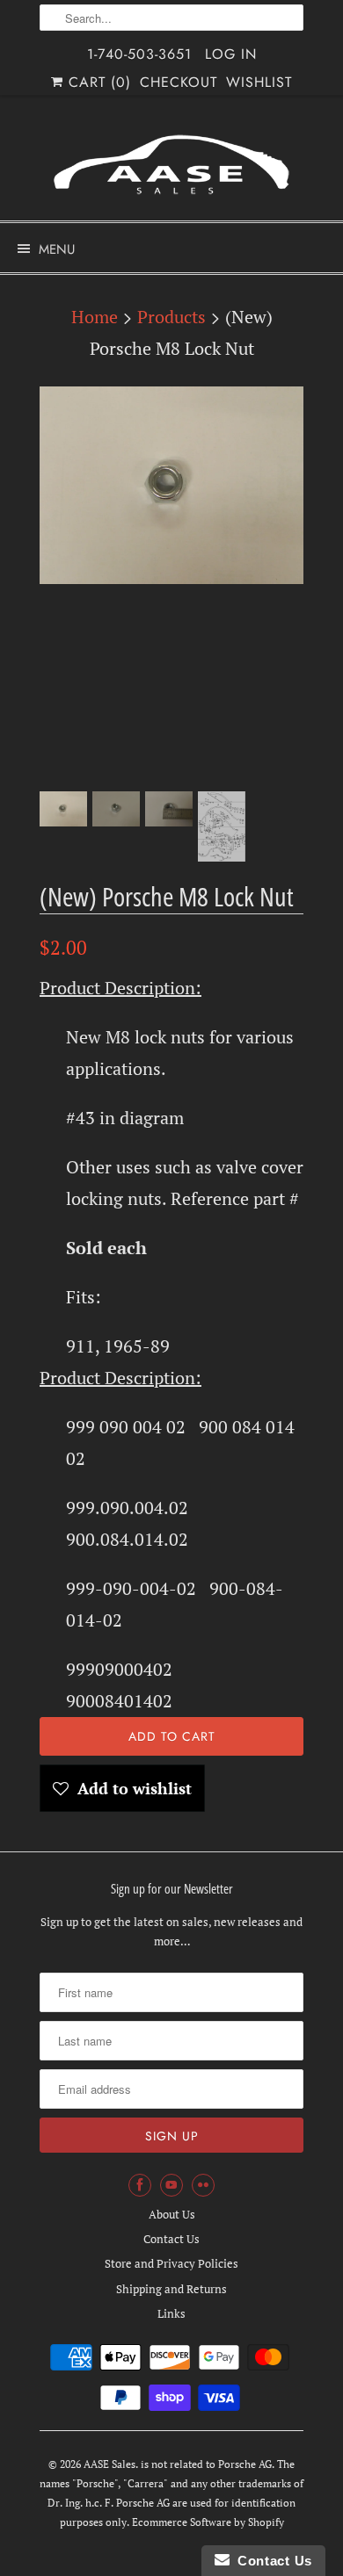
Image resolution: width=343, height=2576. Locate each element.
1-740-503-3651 (139, 54)
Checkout (179, 82)
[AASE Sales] (171, 165)
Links (171, 2313)
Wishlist (259, 82)
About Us (172, 2214)
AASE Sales (109, 2464)
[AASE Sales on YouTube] (171, 2185)
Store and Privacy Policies (171, 2263)
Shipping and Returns (171, 2289)
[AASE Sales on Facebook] (140, 2185)
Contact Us (171, 2239)
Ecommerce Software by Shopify (208, 2522)
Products (171, 317)
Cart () (97, 82)
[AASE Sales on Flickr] (203, 2185)
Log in (231, 54)
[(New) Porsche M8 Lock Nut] (171, 485)
